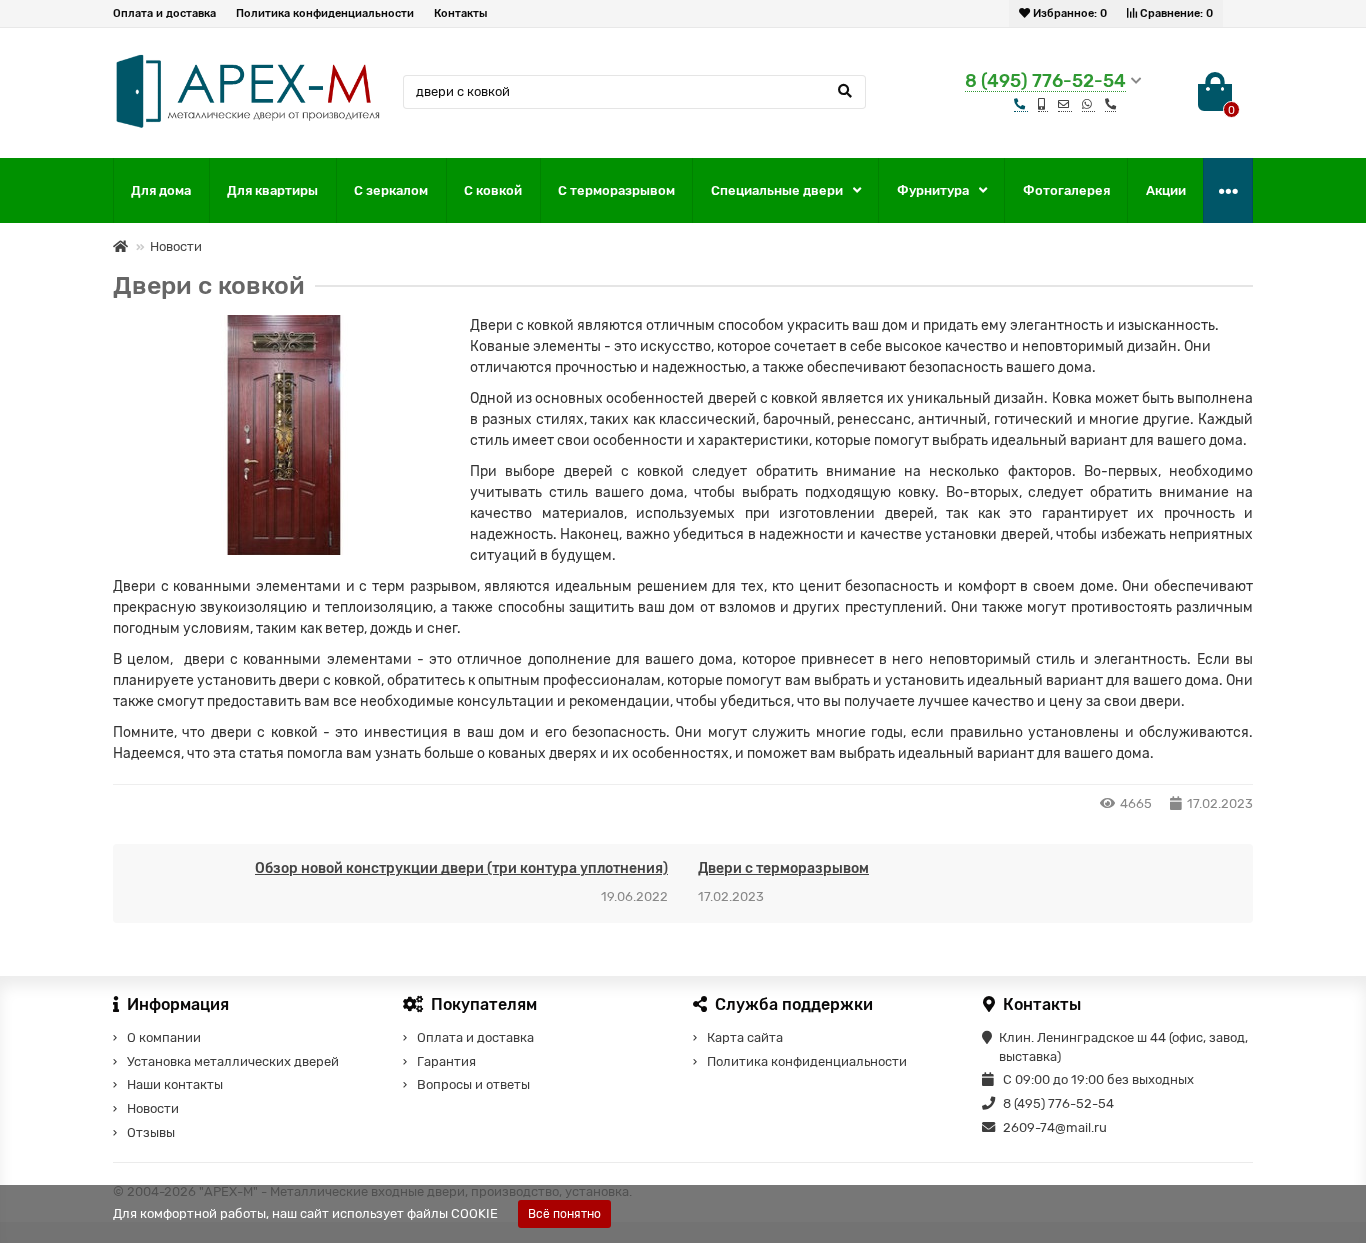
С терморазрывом (616, 190)
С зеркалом (391, 190)
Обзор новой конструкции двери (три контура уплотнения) (461, 868)
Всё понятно (564, 1214)
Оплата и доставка (164, 13)
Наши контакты (175, 1084)
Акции (1166, 190)
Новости (176, 246)
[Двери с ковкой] (284, 435)
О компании (164, 1037)
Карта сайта (745, 1037)
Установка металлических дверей (233, 1061)
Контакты (460, 13)
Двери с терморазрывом (783, 868)
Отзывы (151, 1132)
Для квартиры (272, 190)
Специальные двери (777, 190)
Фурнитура (933, 190)
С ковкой (493, 190)
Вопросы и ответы (473, 1084)
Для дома (161, 190)
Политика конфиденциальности (325, 13)
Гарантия (446, 1061)
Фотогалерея (1066, 190)
